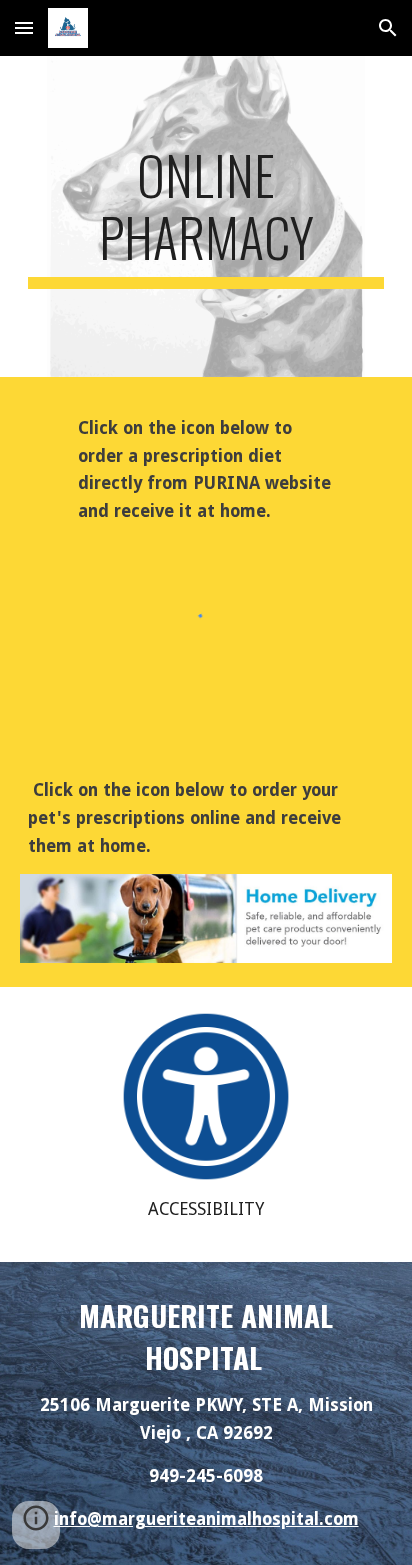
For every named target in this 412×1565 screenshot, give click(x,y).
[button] (24, 27)
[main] (206, 216)
